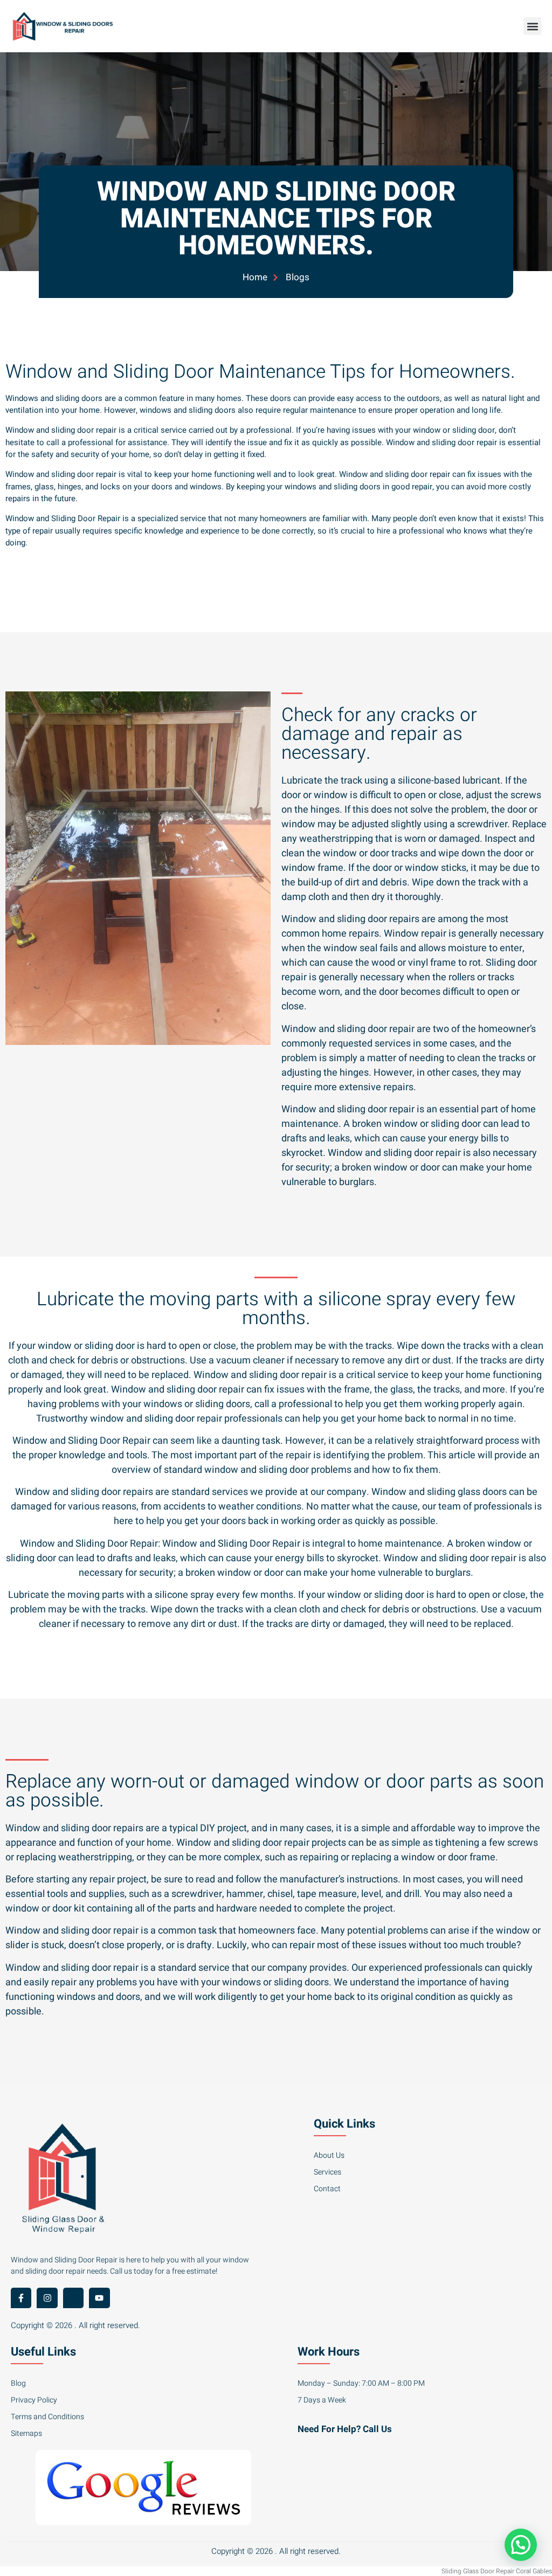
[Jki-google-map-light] (73, 2298)
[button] (532, 26)
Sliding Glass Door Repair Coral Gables (497, 2571)
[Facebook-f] (21, 2298)
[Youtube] (99, 2298)
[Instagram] (47, 2298)
